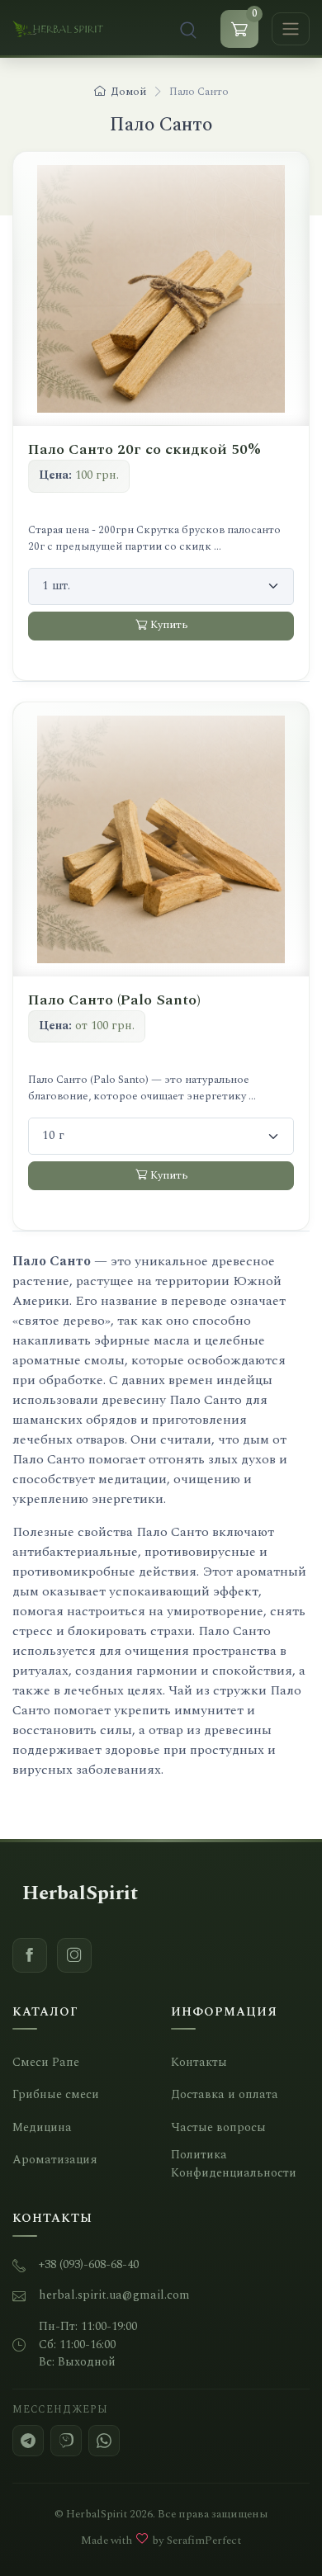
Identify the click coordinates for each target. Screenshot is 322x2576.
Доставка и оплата (225, 2095)
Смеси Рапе (46, 2063)
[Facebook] (30, 1955)
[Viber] (66, 2441)
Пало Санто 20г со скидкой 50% (144, 449)
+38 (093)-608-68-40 (89, 2265)
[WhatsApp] (104, 2441)
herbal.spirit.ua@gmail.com (114, 2296)
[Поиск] (188, 29)
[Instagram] (74, 1955)
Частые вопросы (218, 2128)
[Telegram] (28, 2441)
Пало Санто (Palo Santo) (114, 1000)
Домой (128, 92)
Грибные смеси (56, 2095)
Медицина (42, 2128)
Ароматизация (55, 2160)
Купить (169, 625)
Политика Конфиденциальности (234, 2165)
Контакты (199, 2063)
